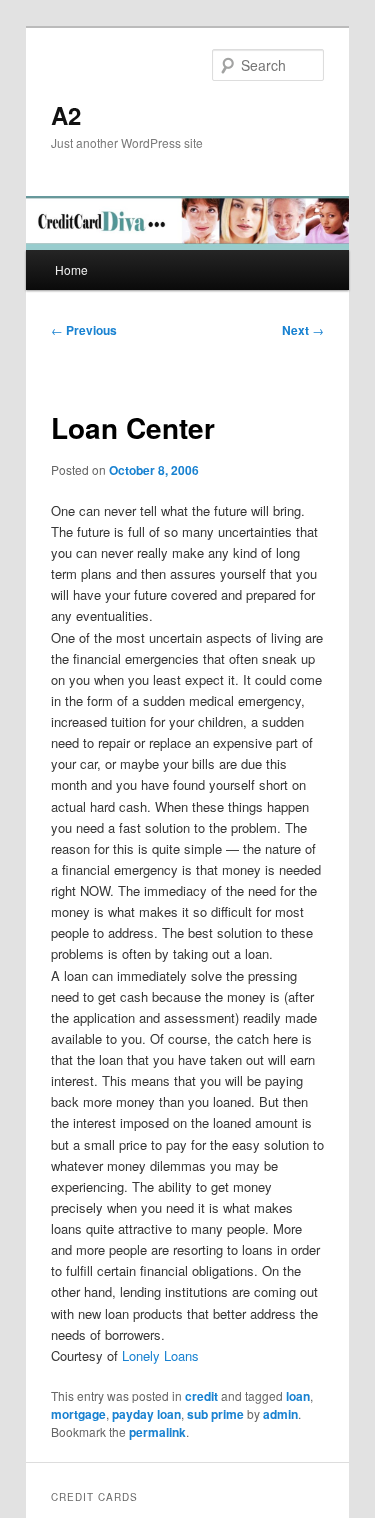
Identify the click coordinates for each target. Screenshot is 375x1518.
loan (298, 1396)
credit (201, 1396)
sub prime (215, 1414)
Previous (84, 330)
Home (71, 269)
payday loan (146, 1414)
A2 (66, 115)
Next (303, 330)
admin (280, 1414)
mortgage (78, 1414)
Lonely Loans (160, 1355)
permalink (157, 1432)
